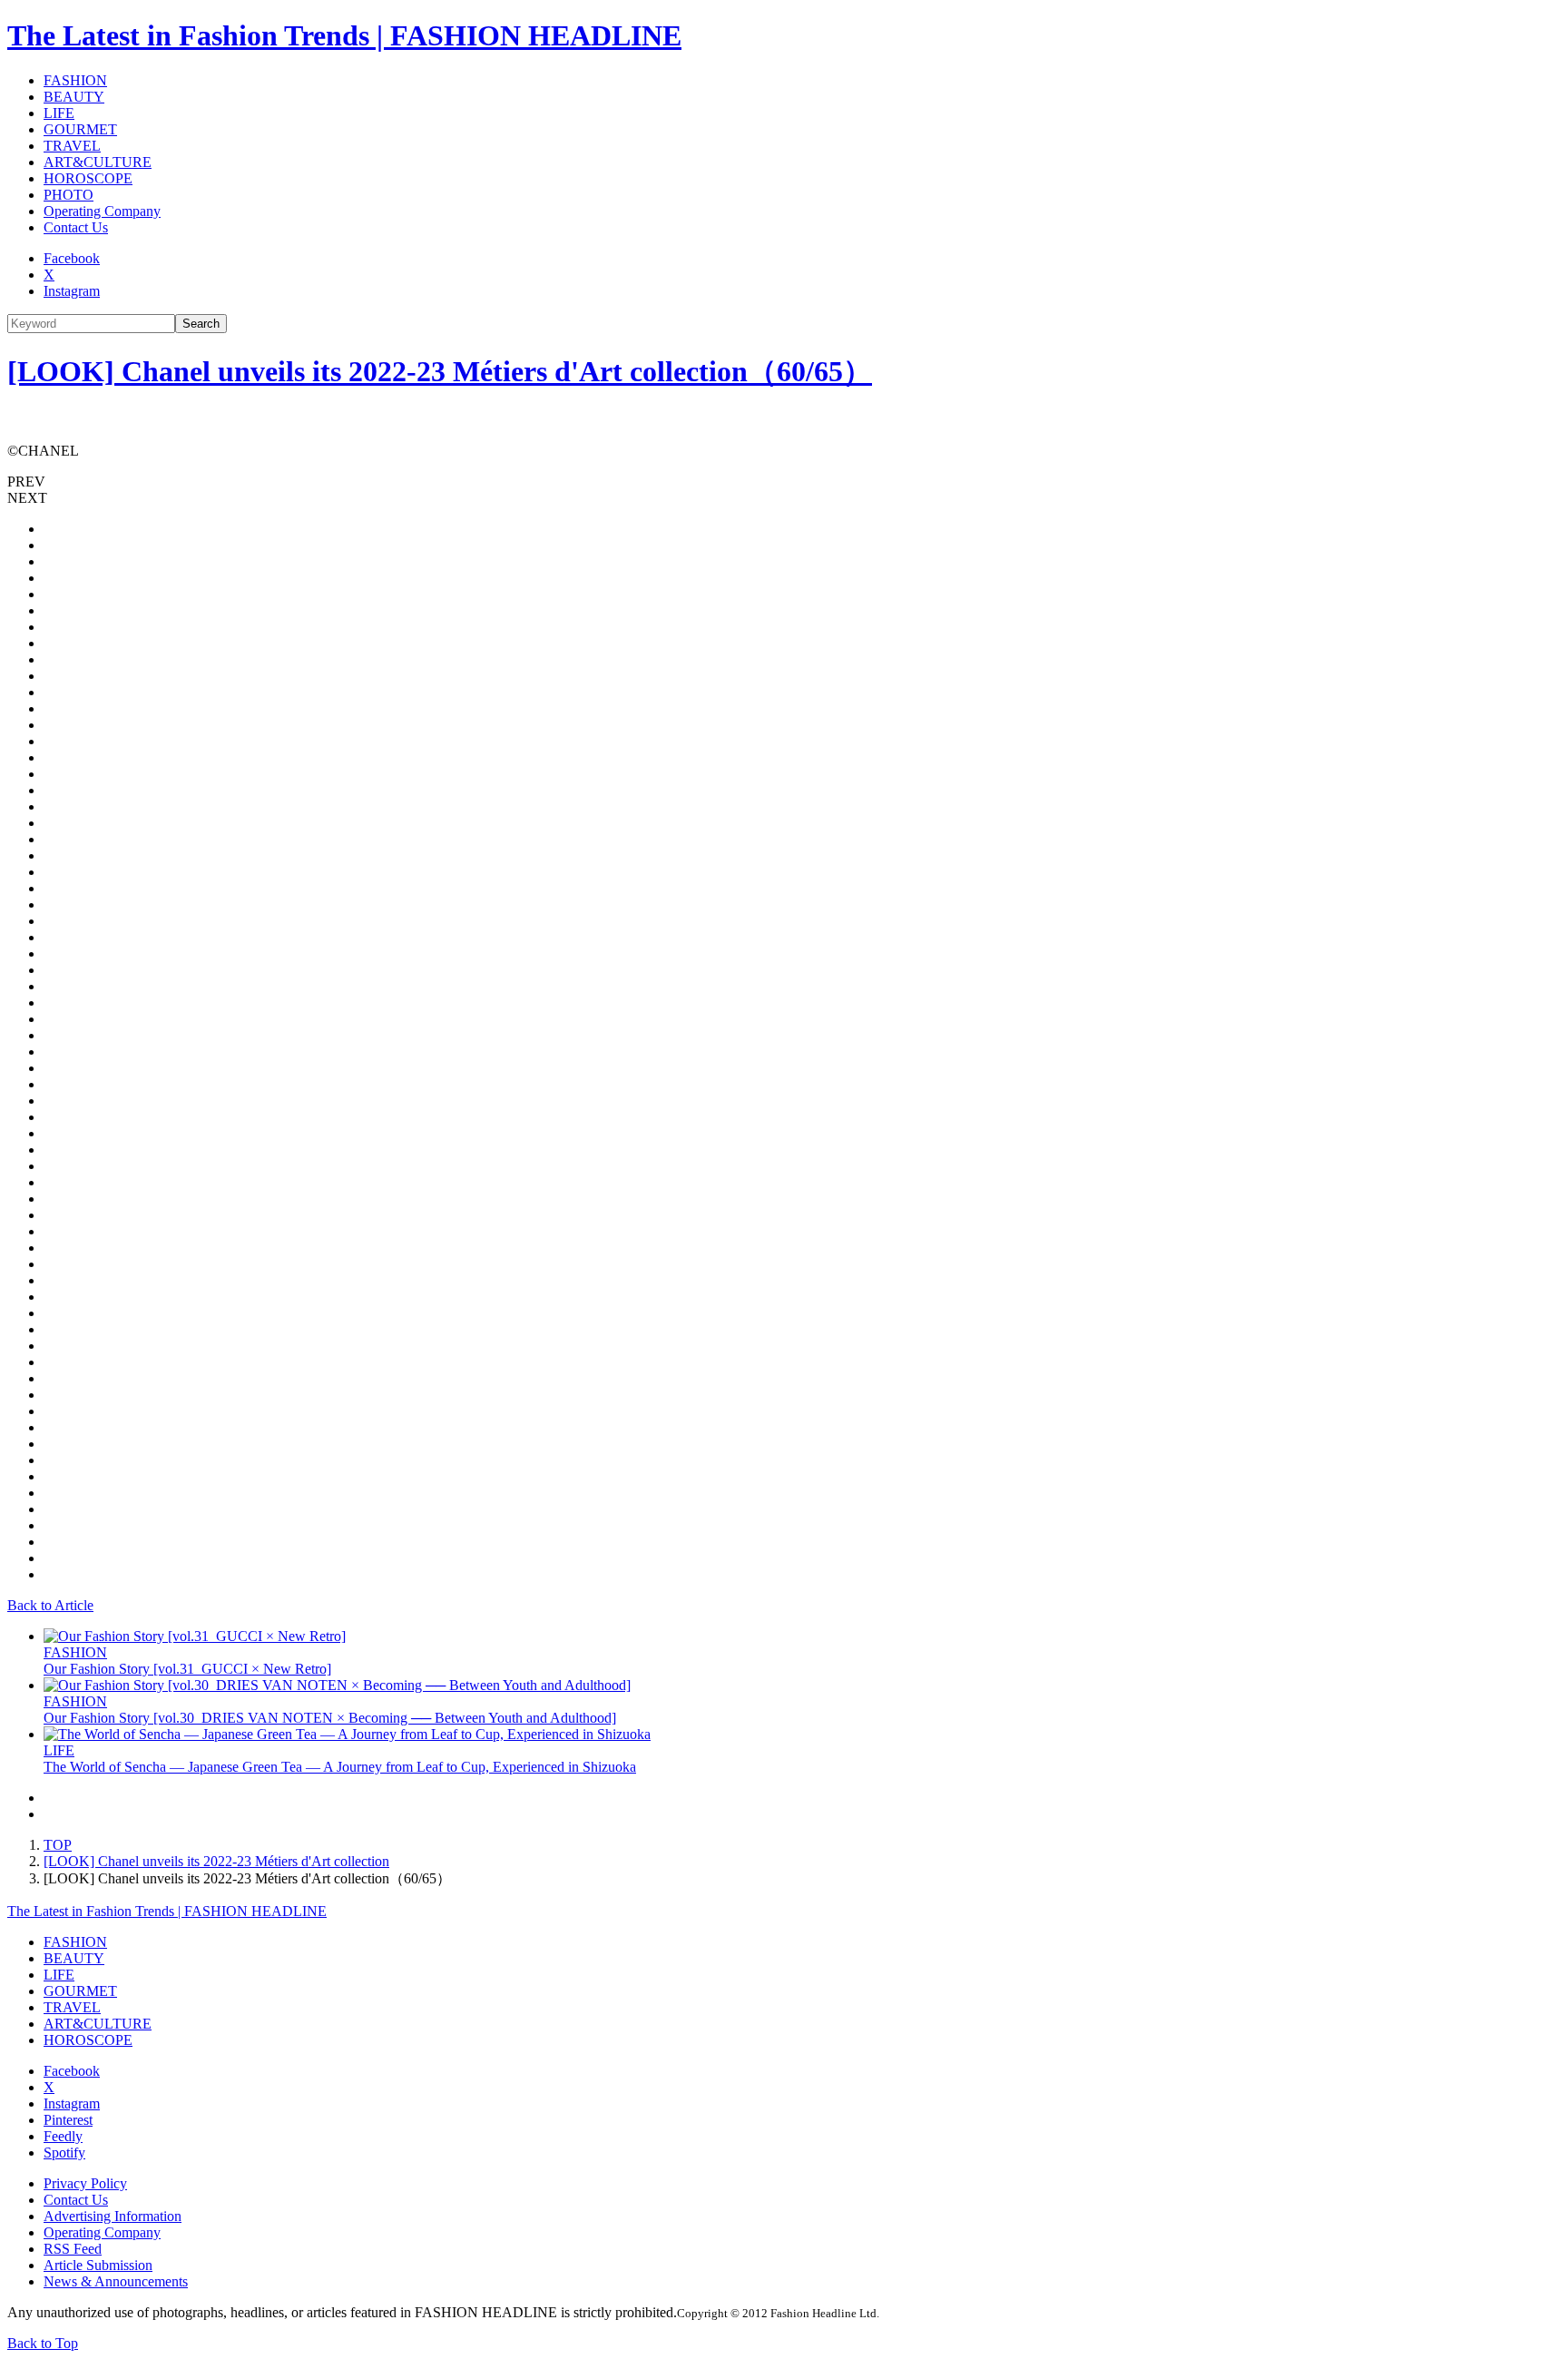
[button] (784, 482)
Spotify (64, 2153)
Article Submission (98, 2265)
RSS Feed (73, 2249)
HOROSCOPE (88, 178)
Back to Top (43, 2343)
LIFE (59, 113)
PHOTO (69, 195)
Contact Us (76, 227)
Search (201, 324)
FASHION (75, 80)
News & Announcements (116, 2281)
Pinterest (68, 2120)
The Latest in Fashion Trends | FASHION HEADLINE (344, 35)
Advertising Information (113, 2216)
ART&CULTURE (98, 162)
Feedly (63, 2136)
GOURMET (80, 129)
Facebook (72, 258)
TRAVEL (72, 146)
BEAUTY (74, 97)
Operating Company (102, 211)
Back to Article (50, 1605)
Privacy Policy (85, 2183)
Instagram (72, 291)
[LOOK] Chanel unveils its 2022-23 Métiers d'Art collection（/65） (440, 371)
